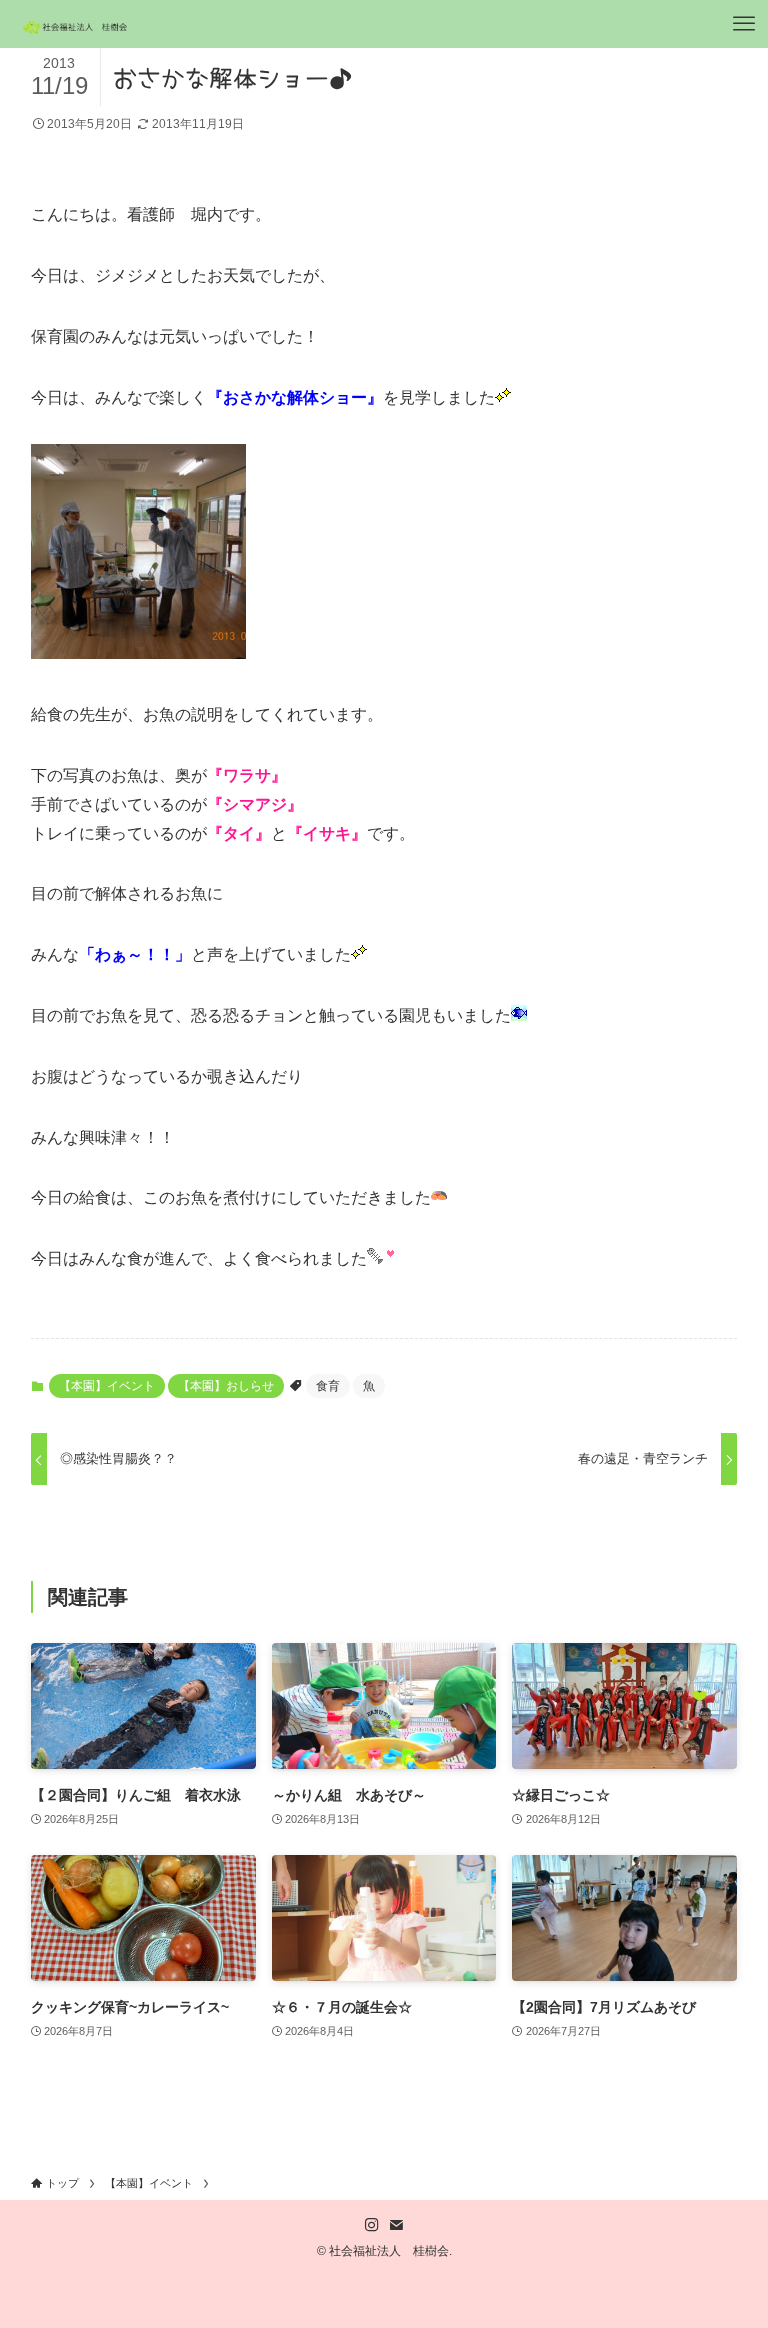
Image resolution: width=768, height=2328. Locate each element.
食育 (328, 1386)
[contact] (396, 2225)
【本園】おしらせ (226, 1386)
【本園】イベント (107, 1386)
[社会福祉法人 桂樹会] (77, 24)
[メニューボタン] (744, 24)
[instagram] (372, 2225)
